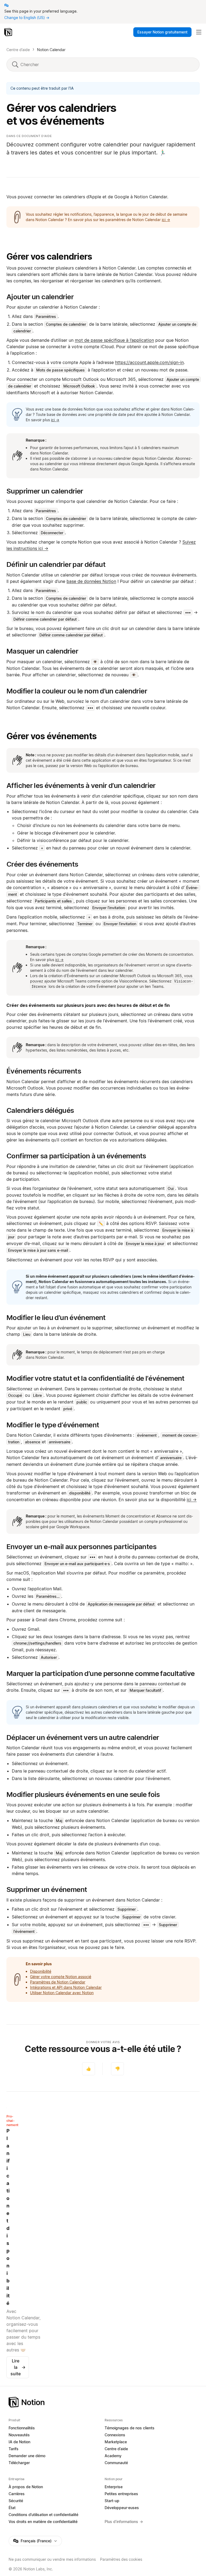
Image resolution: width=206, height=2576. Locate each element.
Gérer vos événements (51, 736)
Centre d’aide (18, 50)
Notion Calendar (51, 50)
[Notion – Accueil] (9, 32)
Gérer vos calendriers (49, 257)
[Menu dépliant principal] (199, 32)
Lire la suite (18, 2367)
